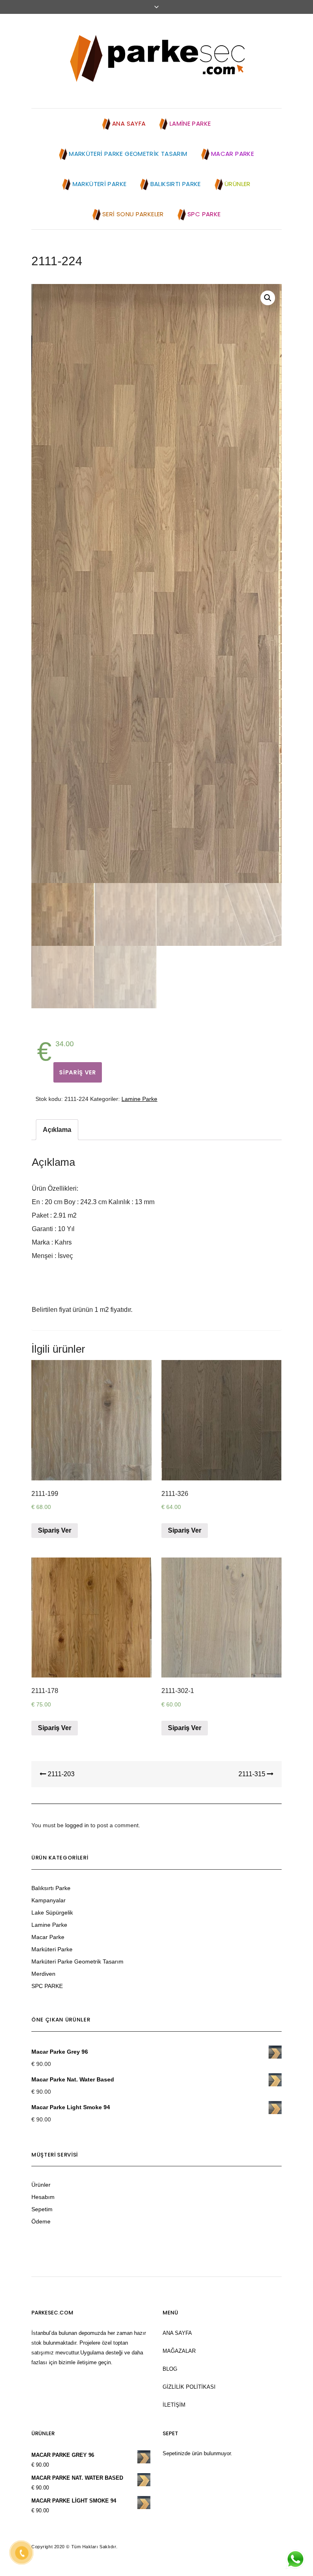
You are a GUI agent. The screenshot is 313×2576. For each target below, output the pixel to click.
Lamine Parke (139, 1099)
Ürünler (41, 2185)
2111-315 (253, 1774)
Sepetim (42, 2209)
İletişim (174, 2405)
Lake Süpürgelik (52, 1913)
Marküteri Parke (52, 1949)
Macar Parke (48, 1937)
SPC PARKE (47, 1986)
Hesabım (43, 2197)
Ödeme (41, 2221)
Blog (170, 2369)
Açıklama (57, 1130)
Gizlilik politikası (189, 2387)
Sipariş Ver (78, 1072)
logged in (77, 1825)
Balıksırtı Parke (51, 1888)
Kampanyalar (48, 1900)
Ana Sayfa (177, 2333)
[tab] (57, 1130)
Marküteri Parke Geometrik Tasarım (77, 1961)
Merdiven (43, 1974)
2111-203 (60, 1774)
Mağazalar (179, 2351)
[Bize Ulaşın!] (295, 2559)
